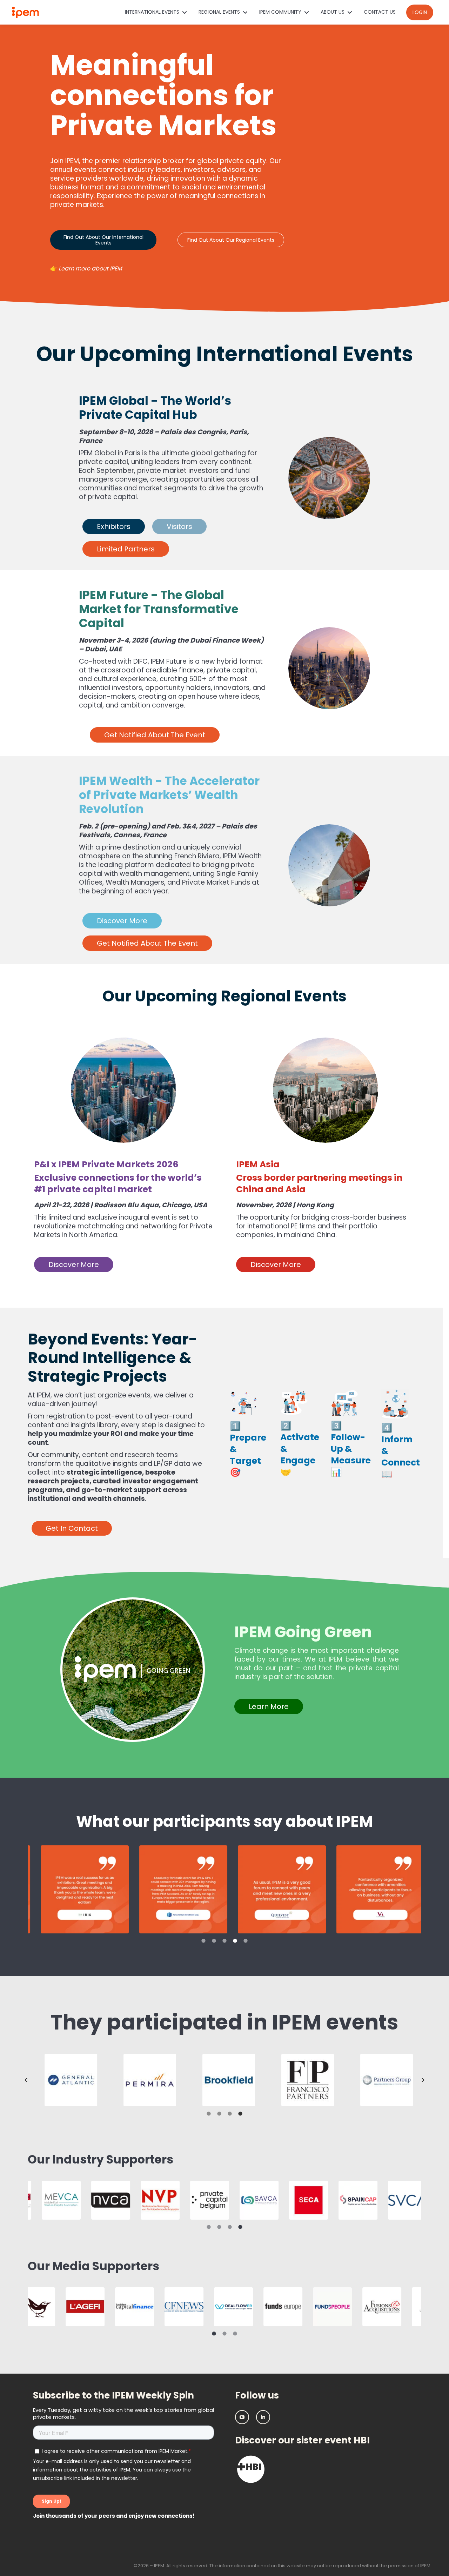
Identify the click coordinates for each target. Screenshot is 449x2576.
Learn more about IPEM (90, 269)
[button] (26, 2080)
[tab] (203, 1940)
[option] (77, 1889)
